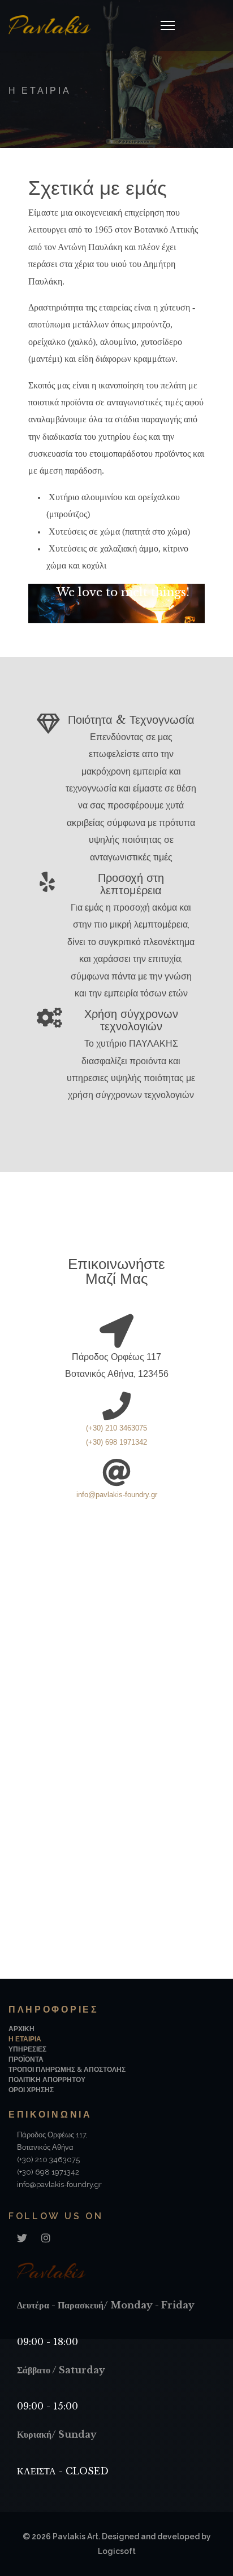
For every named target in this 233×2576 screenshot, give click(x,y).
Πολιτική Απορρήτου (47, 2080)
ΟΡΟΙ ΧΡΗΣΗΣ (31, 2090)
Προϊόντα (26, 2059)
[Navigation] (168, 25)
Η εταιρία (25, 2039)
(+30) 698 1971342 (48, 2172)
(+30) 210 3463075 (116, 1428)
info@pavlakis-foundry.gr (117, 1495)
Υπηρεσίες (27, 2049)
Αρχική (21, 2029)
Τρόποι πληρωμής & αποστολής (67, 2070)
